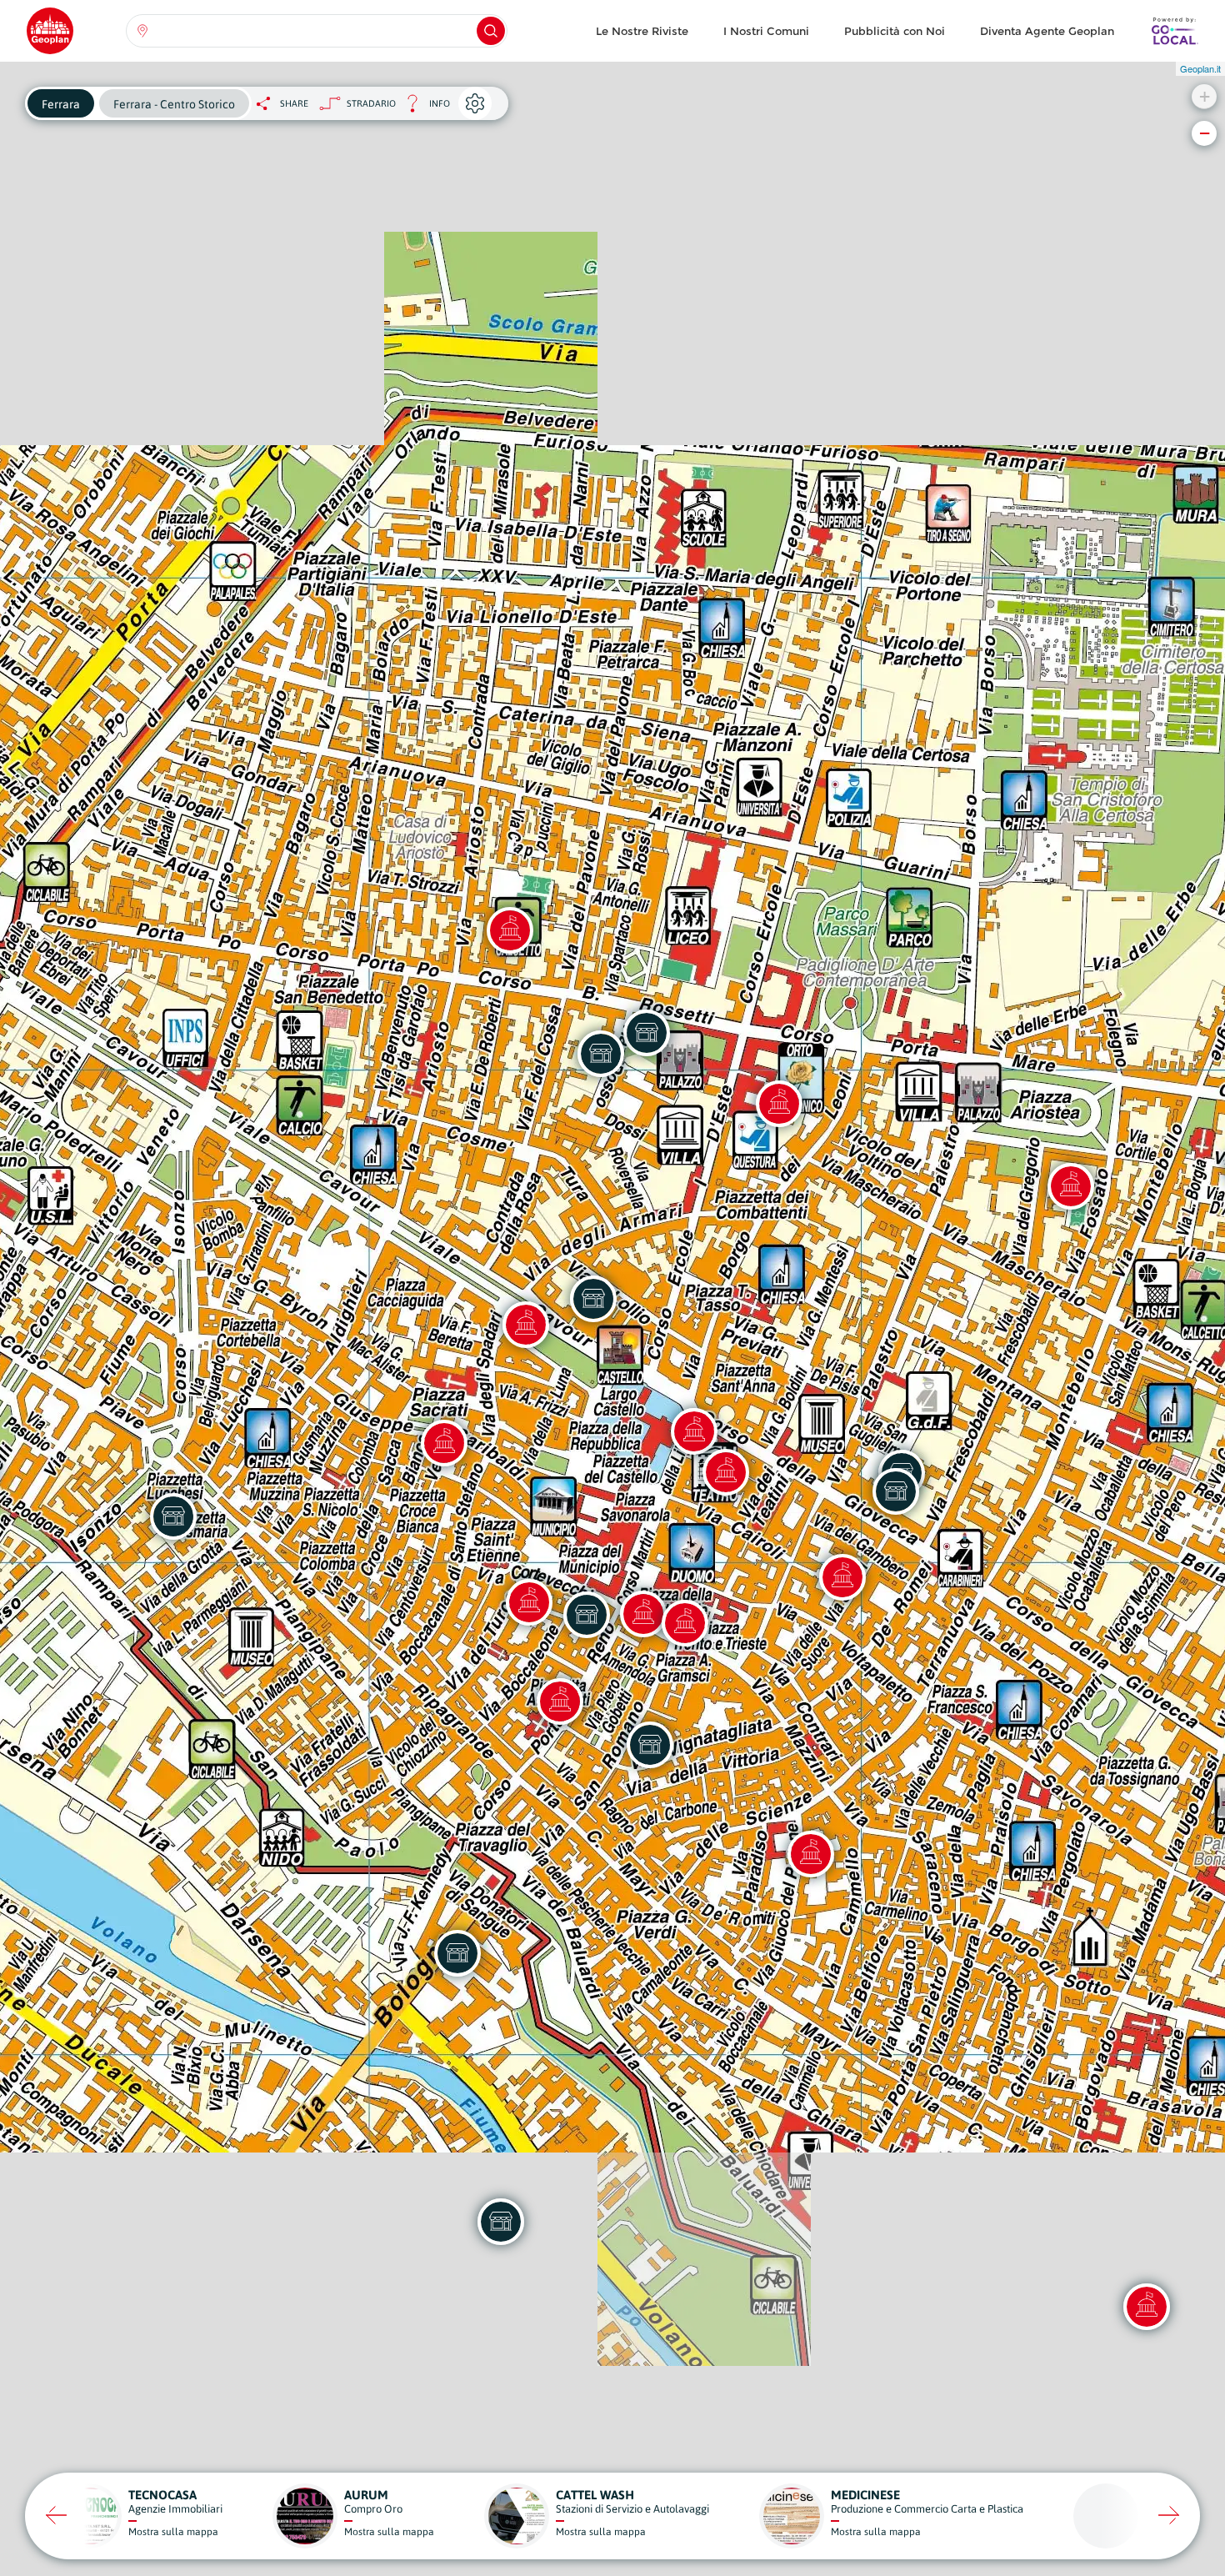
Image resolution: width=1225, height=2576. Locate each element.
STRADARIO (371, 103)
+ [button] (1205, 96)
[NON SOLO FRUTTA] (587, 1615)
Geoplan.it (1200, 68)
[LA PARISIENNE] (650, 1745)
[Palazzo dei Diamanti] (779, 1104)
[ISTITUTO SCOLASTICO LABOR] (896, 1491)
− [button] (1205, 133)
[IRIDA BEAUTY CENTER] (501, 2222)
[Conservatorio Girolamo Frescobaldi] (842, 1577)
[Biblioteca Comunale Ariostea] (811, 1854)
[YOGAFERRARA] (647, 1033)
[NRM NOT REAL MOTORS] (457, 1953)
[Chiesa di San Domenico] (444, 1443)
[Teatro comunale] (726, 1472)
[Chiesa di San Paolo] (560, 1701)
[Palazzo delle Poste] (526, 1325)
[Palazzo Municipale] (643, 1614)
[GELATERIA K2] (593, 1299)
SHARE (294, 103)
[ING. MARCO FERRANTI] (173, 1516)
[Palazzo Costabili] (1147, 2307)
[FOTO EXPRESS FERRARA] (601, 1054)
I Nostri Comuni (766, 31)
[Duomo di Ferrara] (685, 1623)
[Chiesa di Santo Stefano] (529, 1602)
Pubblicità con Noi (895, 31)
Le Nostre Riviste (642, 31)
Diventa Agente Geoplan (1047, 31)
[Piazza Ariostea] (1071, 1186)
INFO (423, 108)
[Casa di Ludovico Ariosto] (510, 930)
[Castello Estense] (694, 1431)
